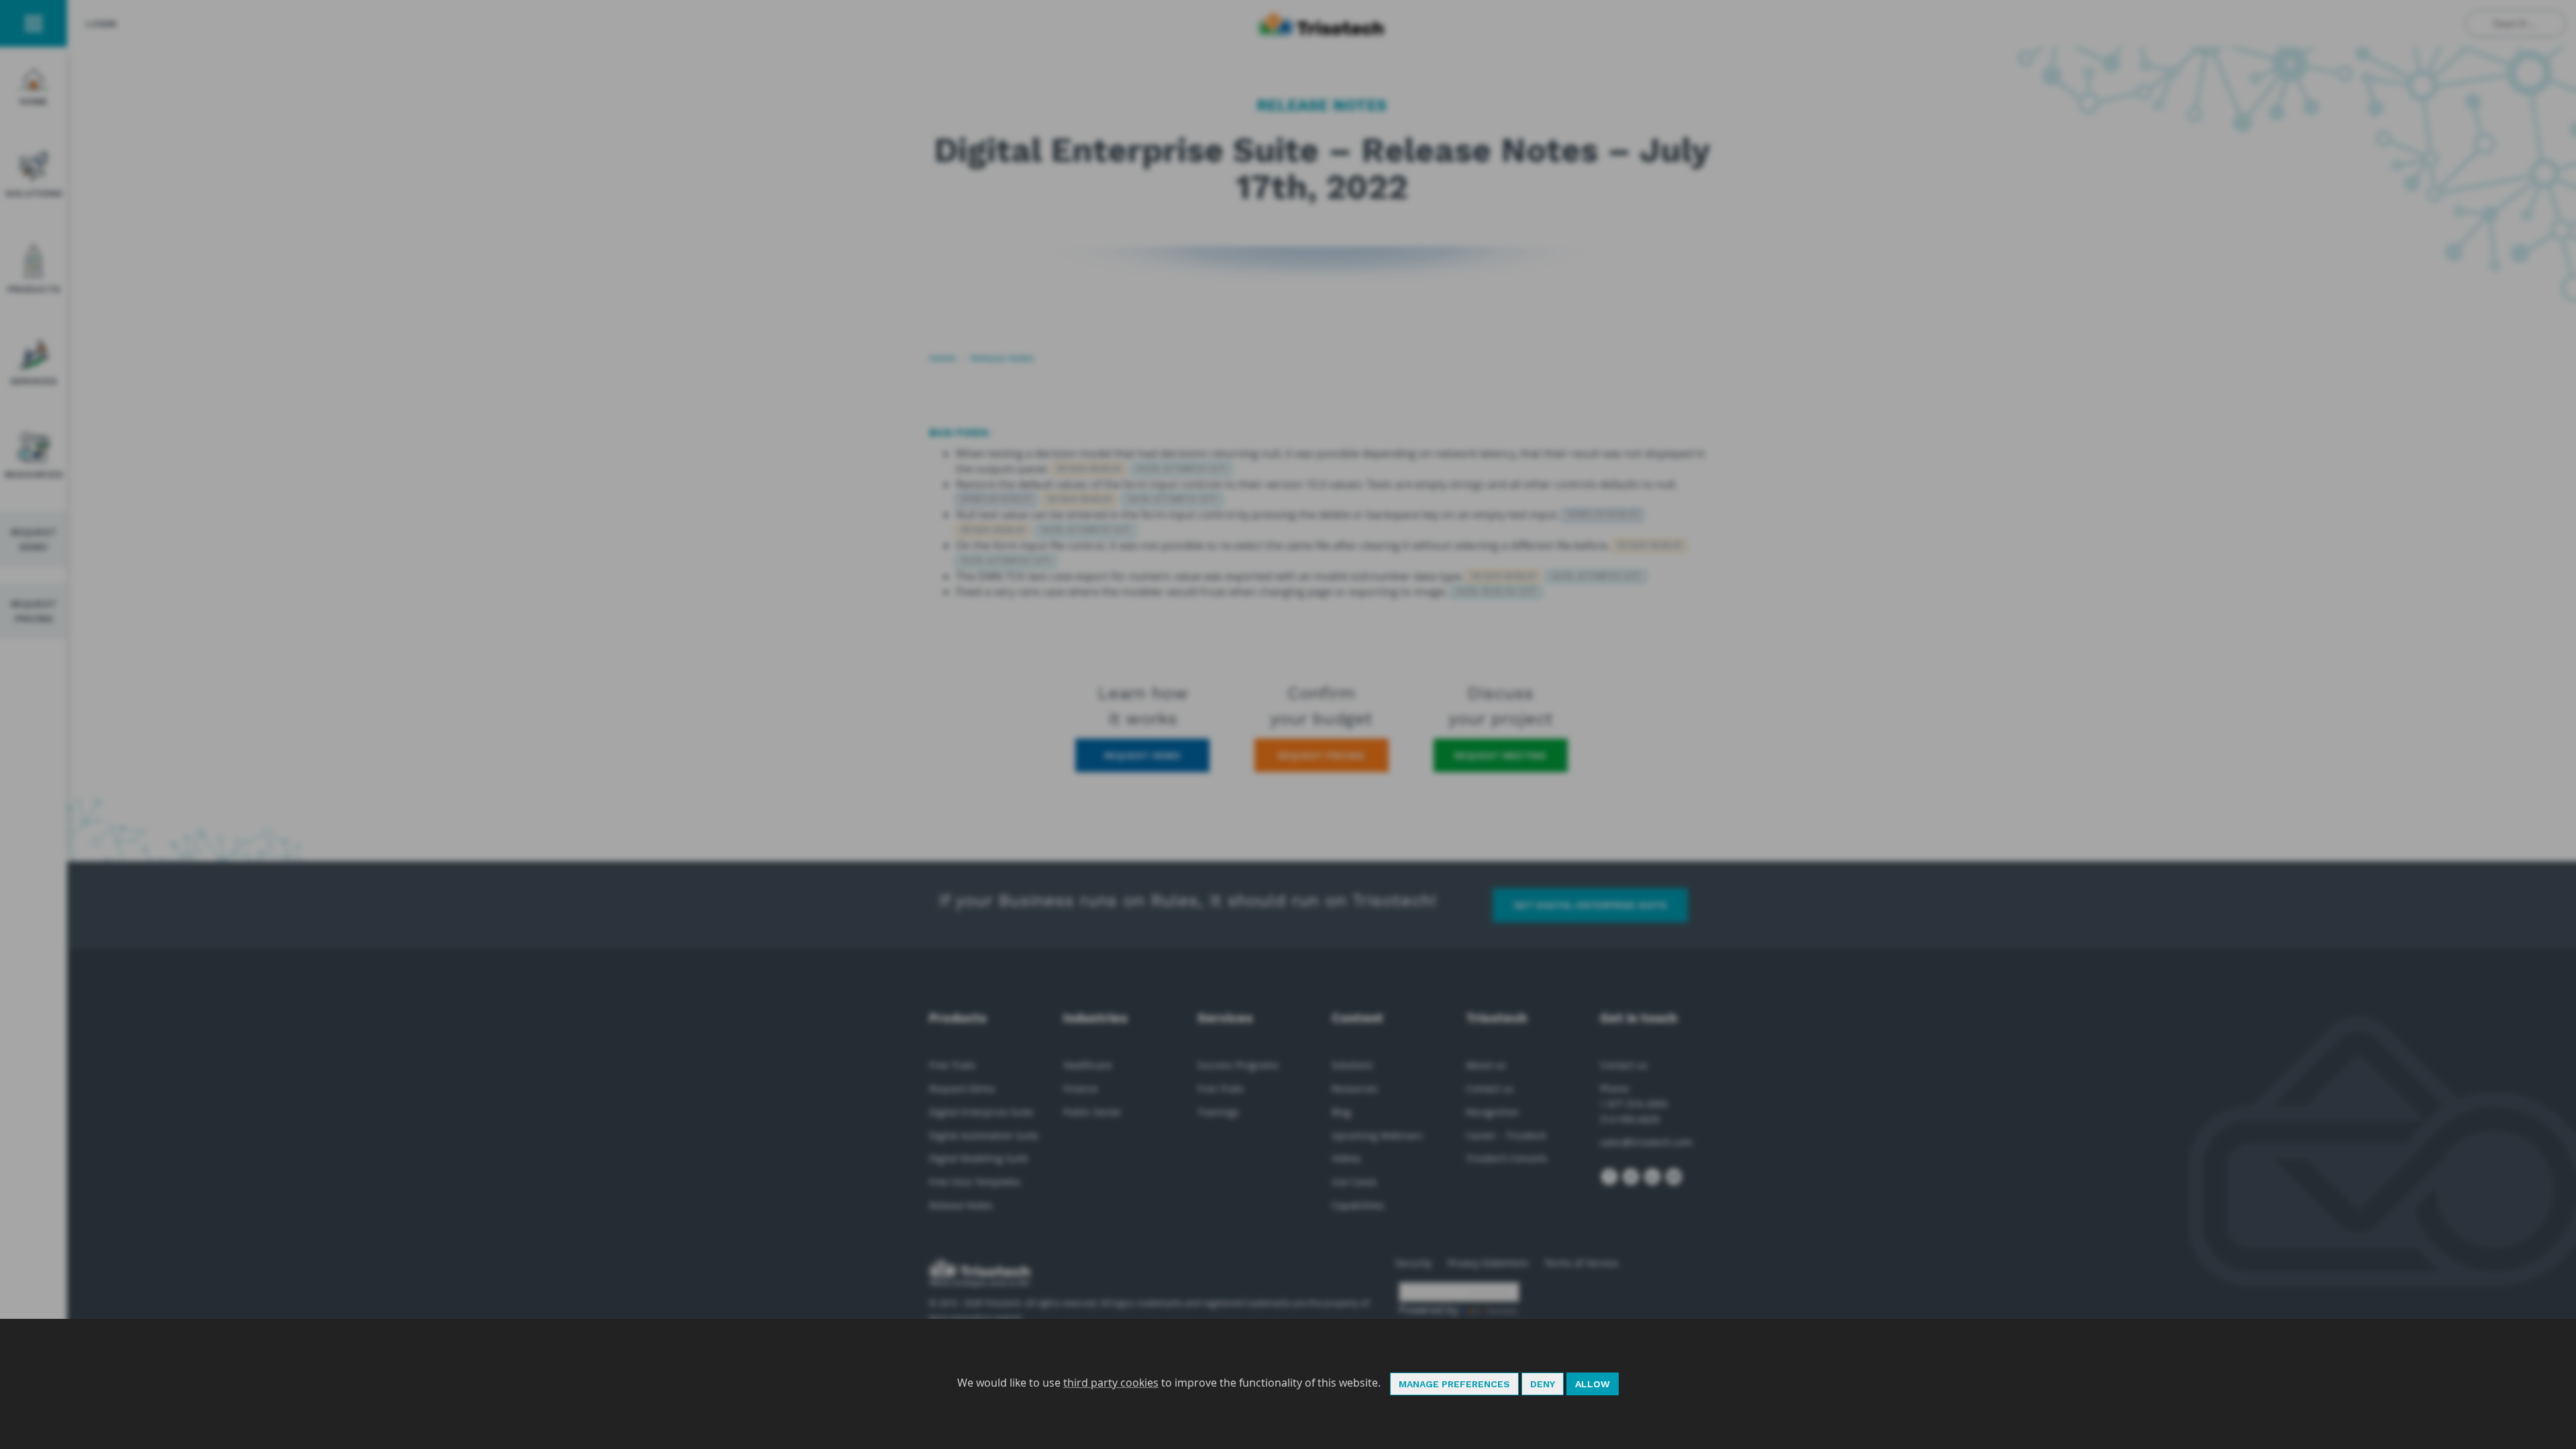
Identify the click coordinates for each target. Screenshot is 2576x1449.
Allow (1593, 1384)
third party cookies (1111, 1383)
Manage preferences (1454, 1384)
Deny (1543, 1384)
